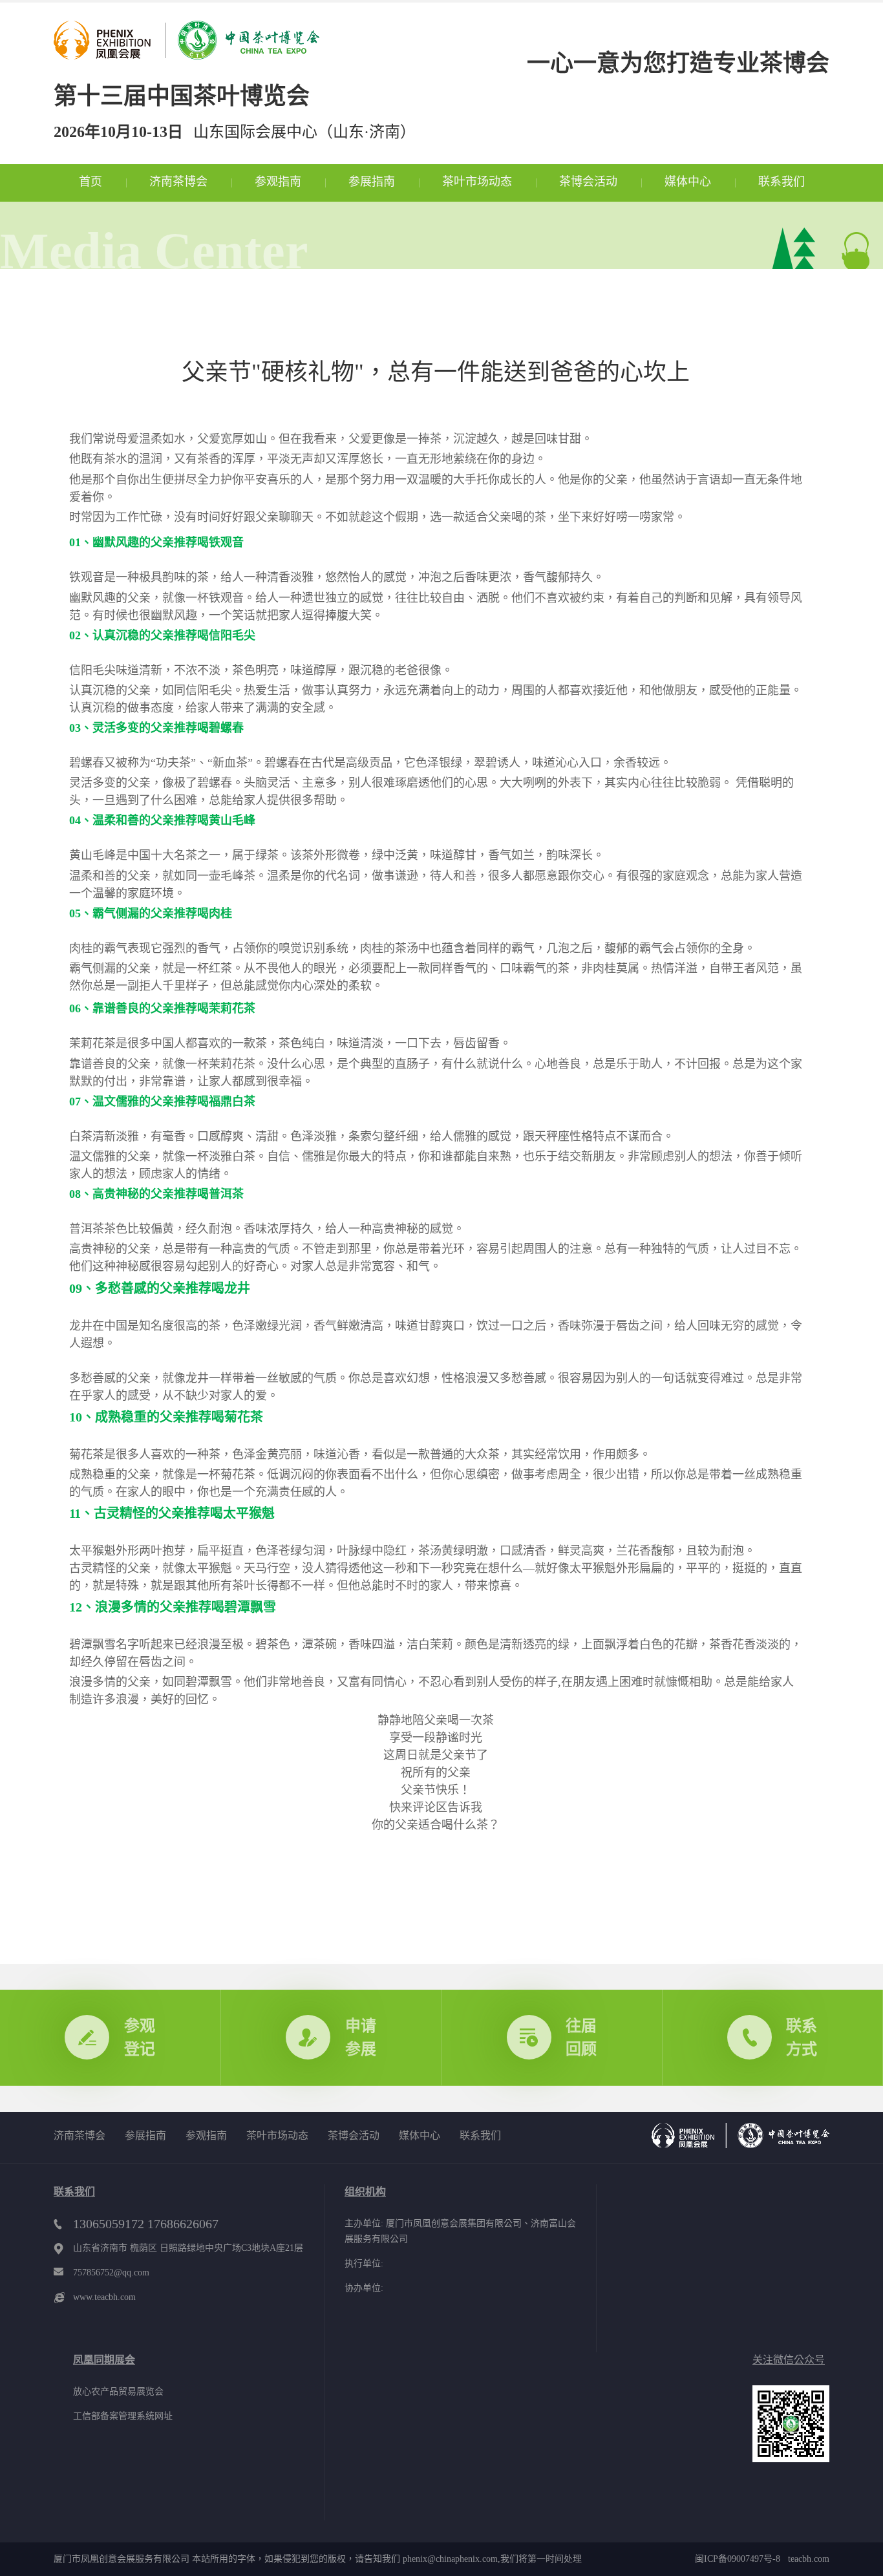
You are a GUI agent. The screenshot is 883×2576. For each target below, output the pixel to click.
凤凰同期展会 (104, 2360)
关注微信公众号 (789, 2360)
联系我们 (782, 182)
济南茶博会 (178, 182)
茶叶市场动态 (477, 182)
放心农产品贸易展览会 (118, 2391)
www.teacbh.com (104, 2297)
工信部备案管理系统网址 (123, 2416)
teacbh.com (805, 2559)
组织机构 (365, 2192)
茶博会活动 (588, 182)
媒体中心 (688, 182)
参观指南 (278, 182)
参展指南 (372, 182)
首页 (90, 182)
